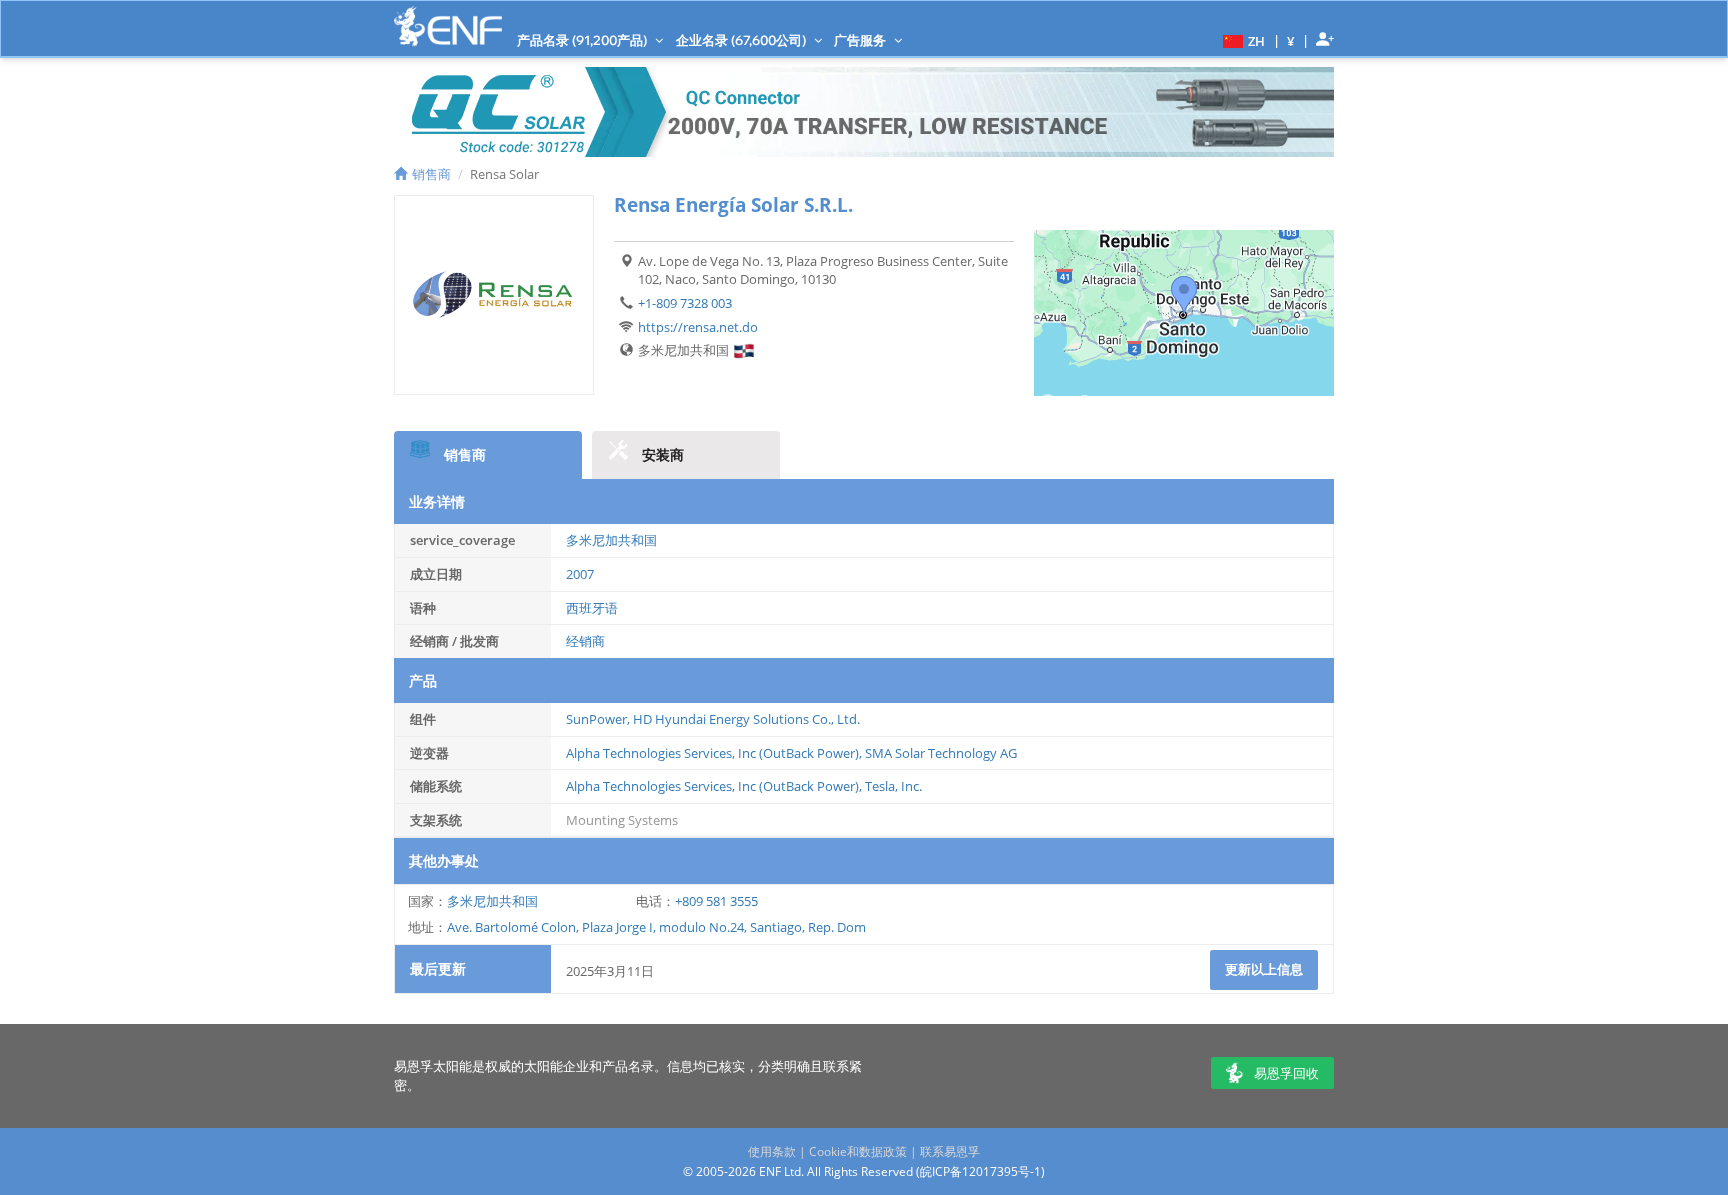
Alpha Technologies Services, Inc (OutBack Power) (712, 753)
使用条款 (772, 1151)
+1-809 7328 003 (685, 303)
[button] (1241, 40)
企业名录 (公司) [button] (742, 40)
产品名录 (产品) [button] (583, 40)
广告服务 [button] (861, 40)
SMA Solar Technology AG (941, 753)
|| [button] (1291, 40)
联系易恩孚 (950, 1151)
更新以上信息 (1264, 969)
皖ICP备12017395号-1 (980, 1171)
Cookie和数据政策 (858, 1151)
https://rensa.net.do (698, 327)
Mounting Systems (622, 820)
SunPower (596, 719)
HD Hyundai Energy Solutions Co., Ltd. (746, 719)
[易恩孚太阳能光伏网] (448, 26)
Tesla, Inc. (893, 786)
